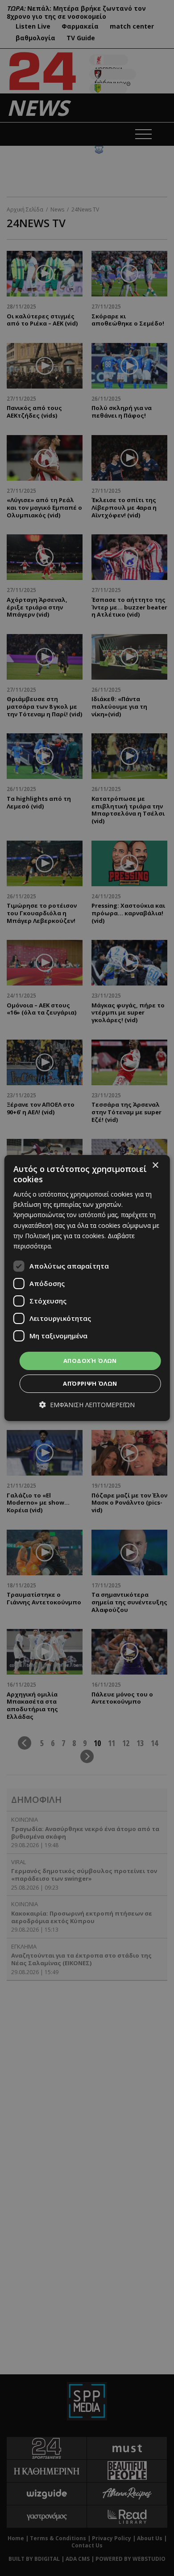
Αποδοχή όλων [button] (90, 1361)
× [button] (155, 1165)
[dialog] (87, 1288)
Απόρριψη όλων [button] (90, 1383)
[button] (87, 1405)
